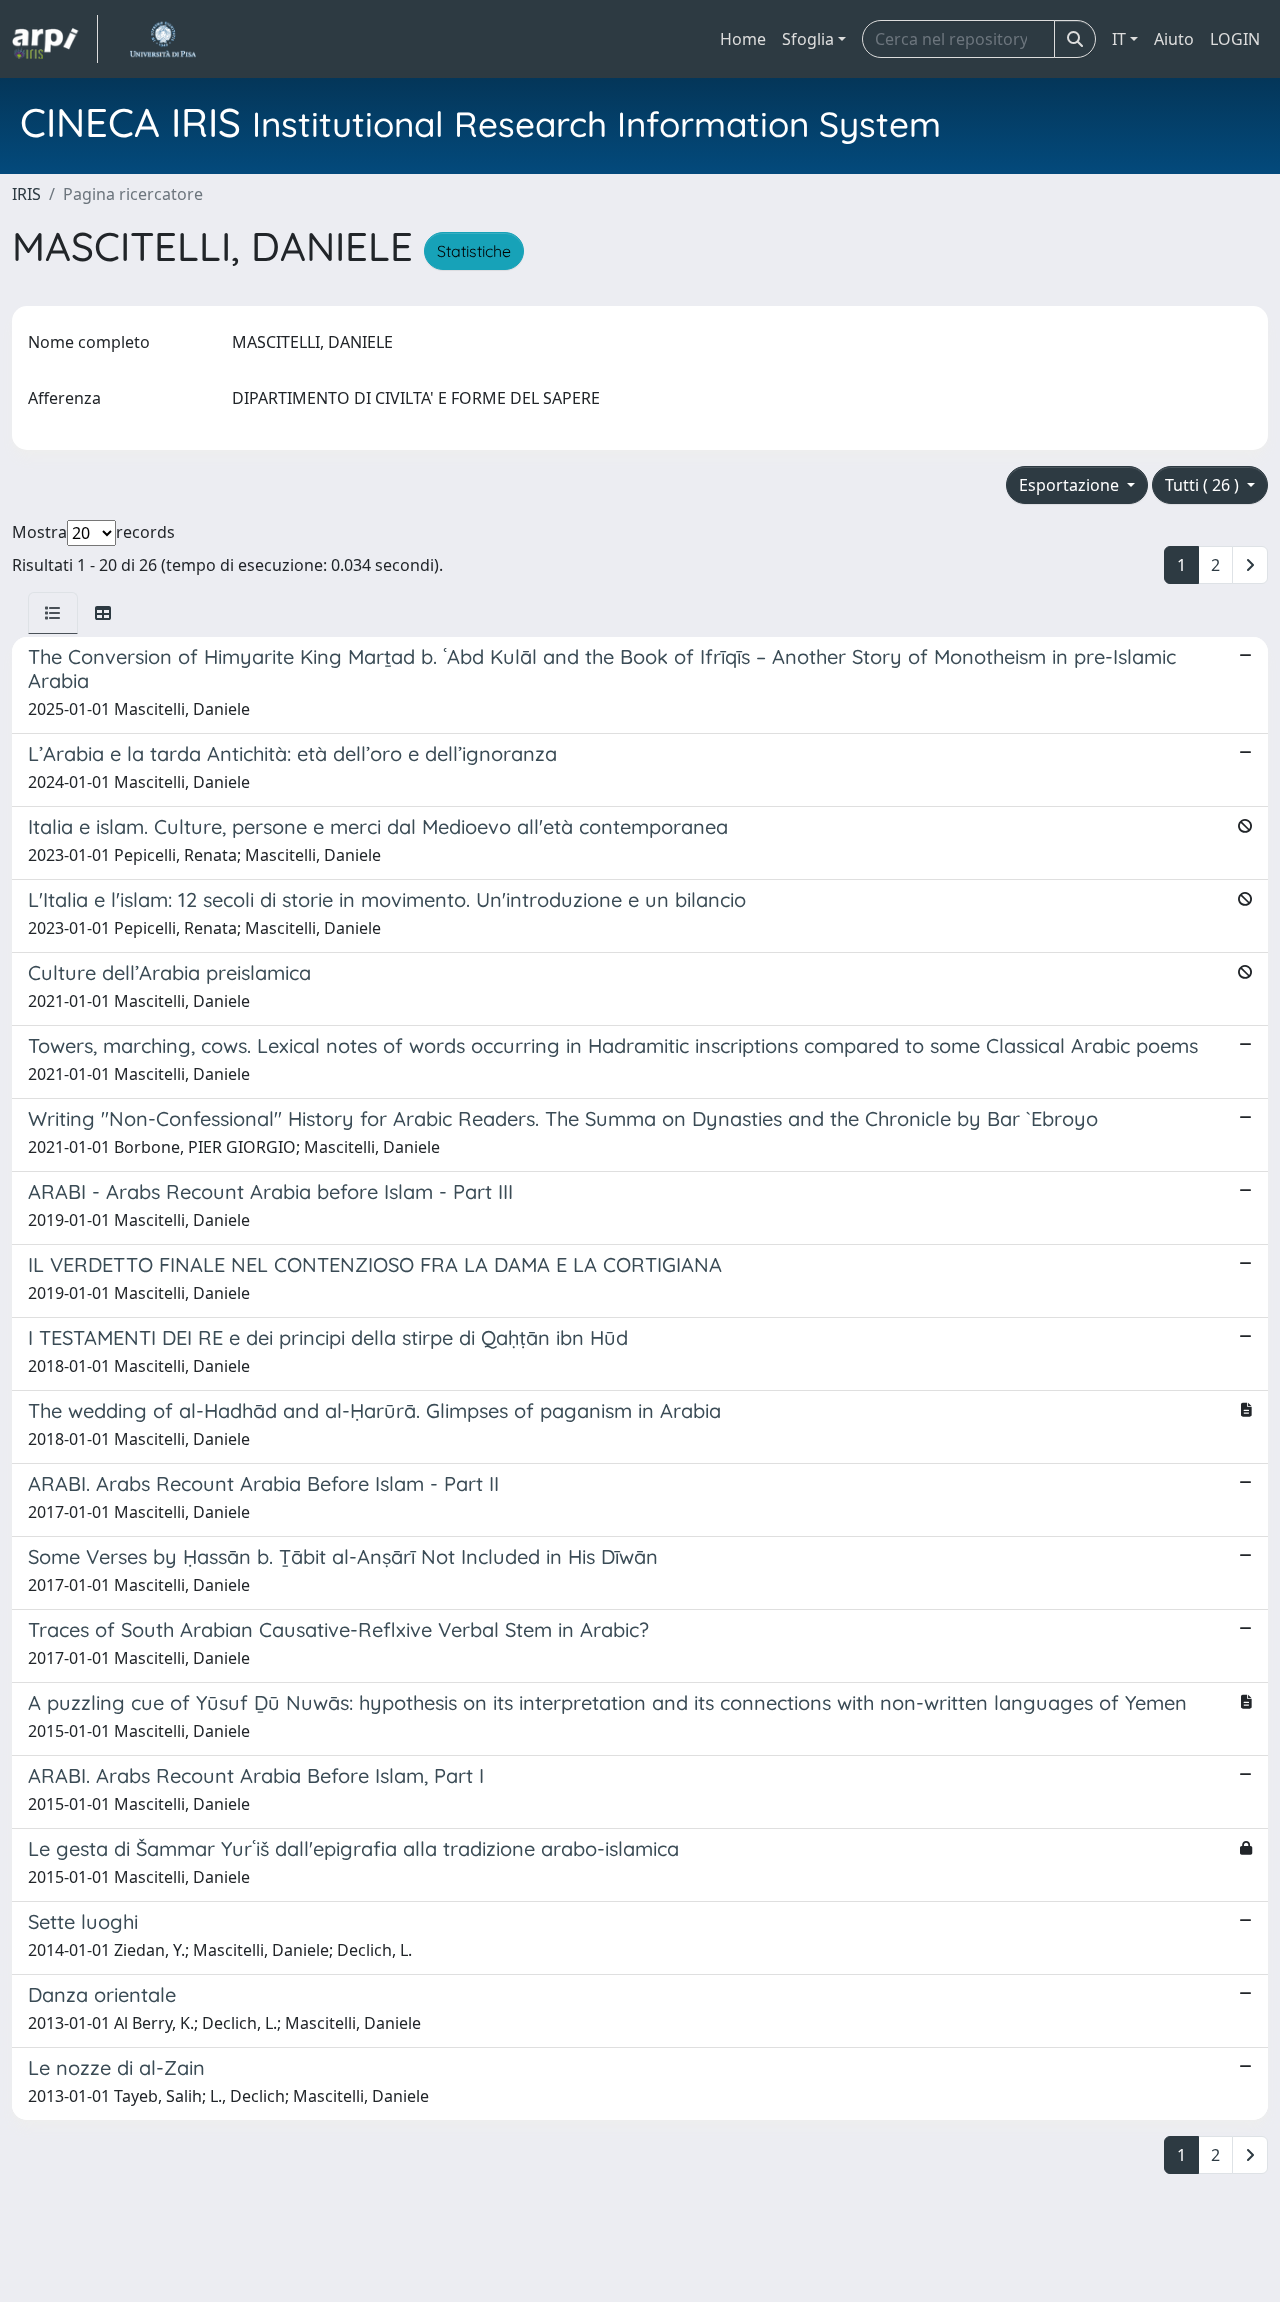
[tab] (53, 613)
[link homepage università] (162, 39)
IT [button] (1119, 39)
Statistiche (474, 251)
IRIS (26, 194)
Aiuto (1174, 39)
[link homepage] (55, 39)
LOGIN (1235, 39)
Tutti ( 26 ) (1204, 485)
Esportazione (1071, 485)
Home (743, 39)
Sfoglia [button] (808, 39)
